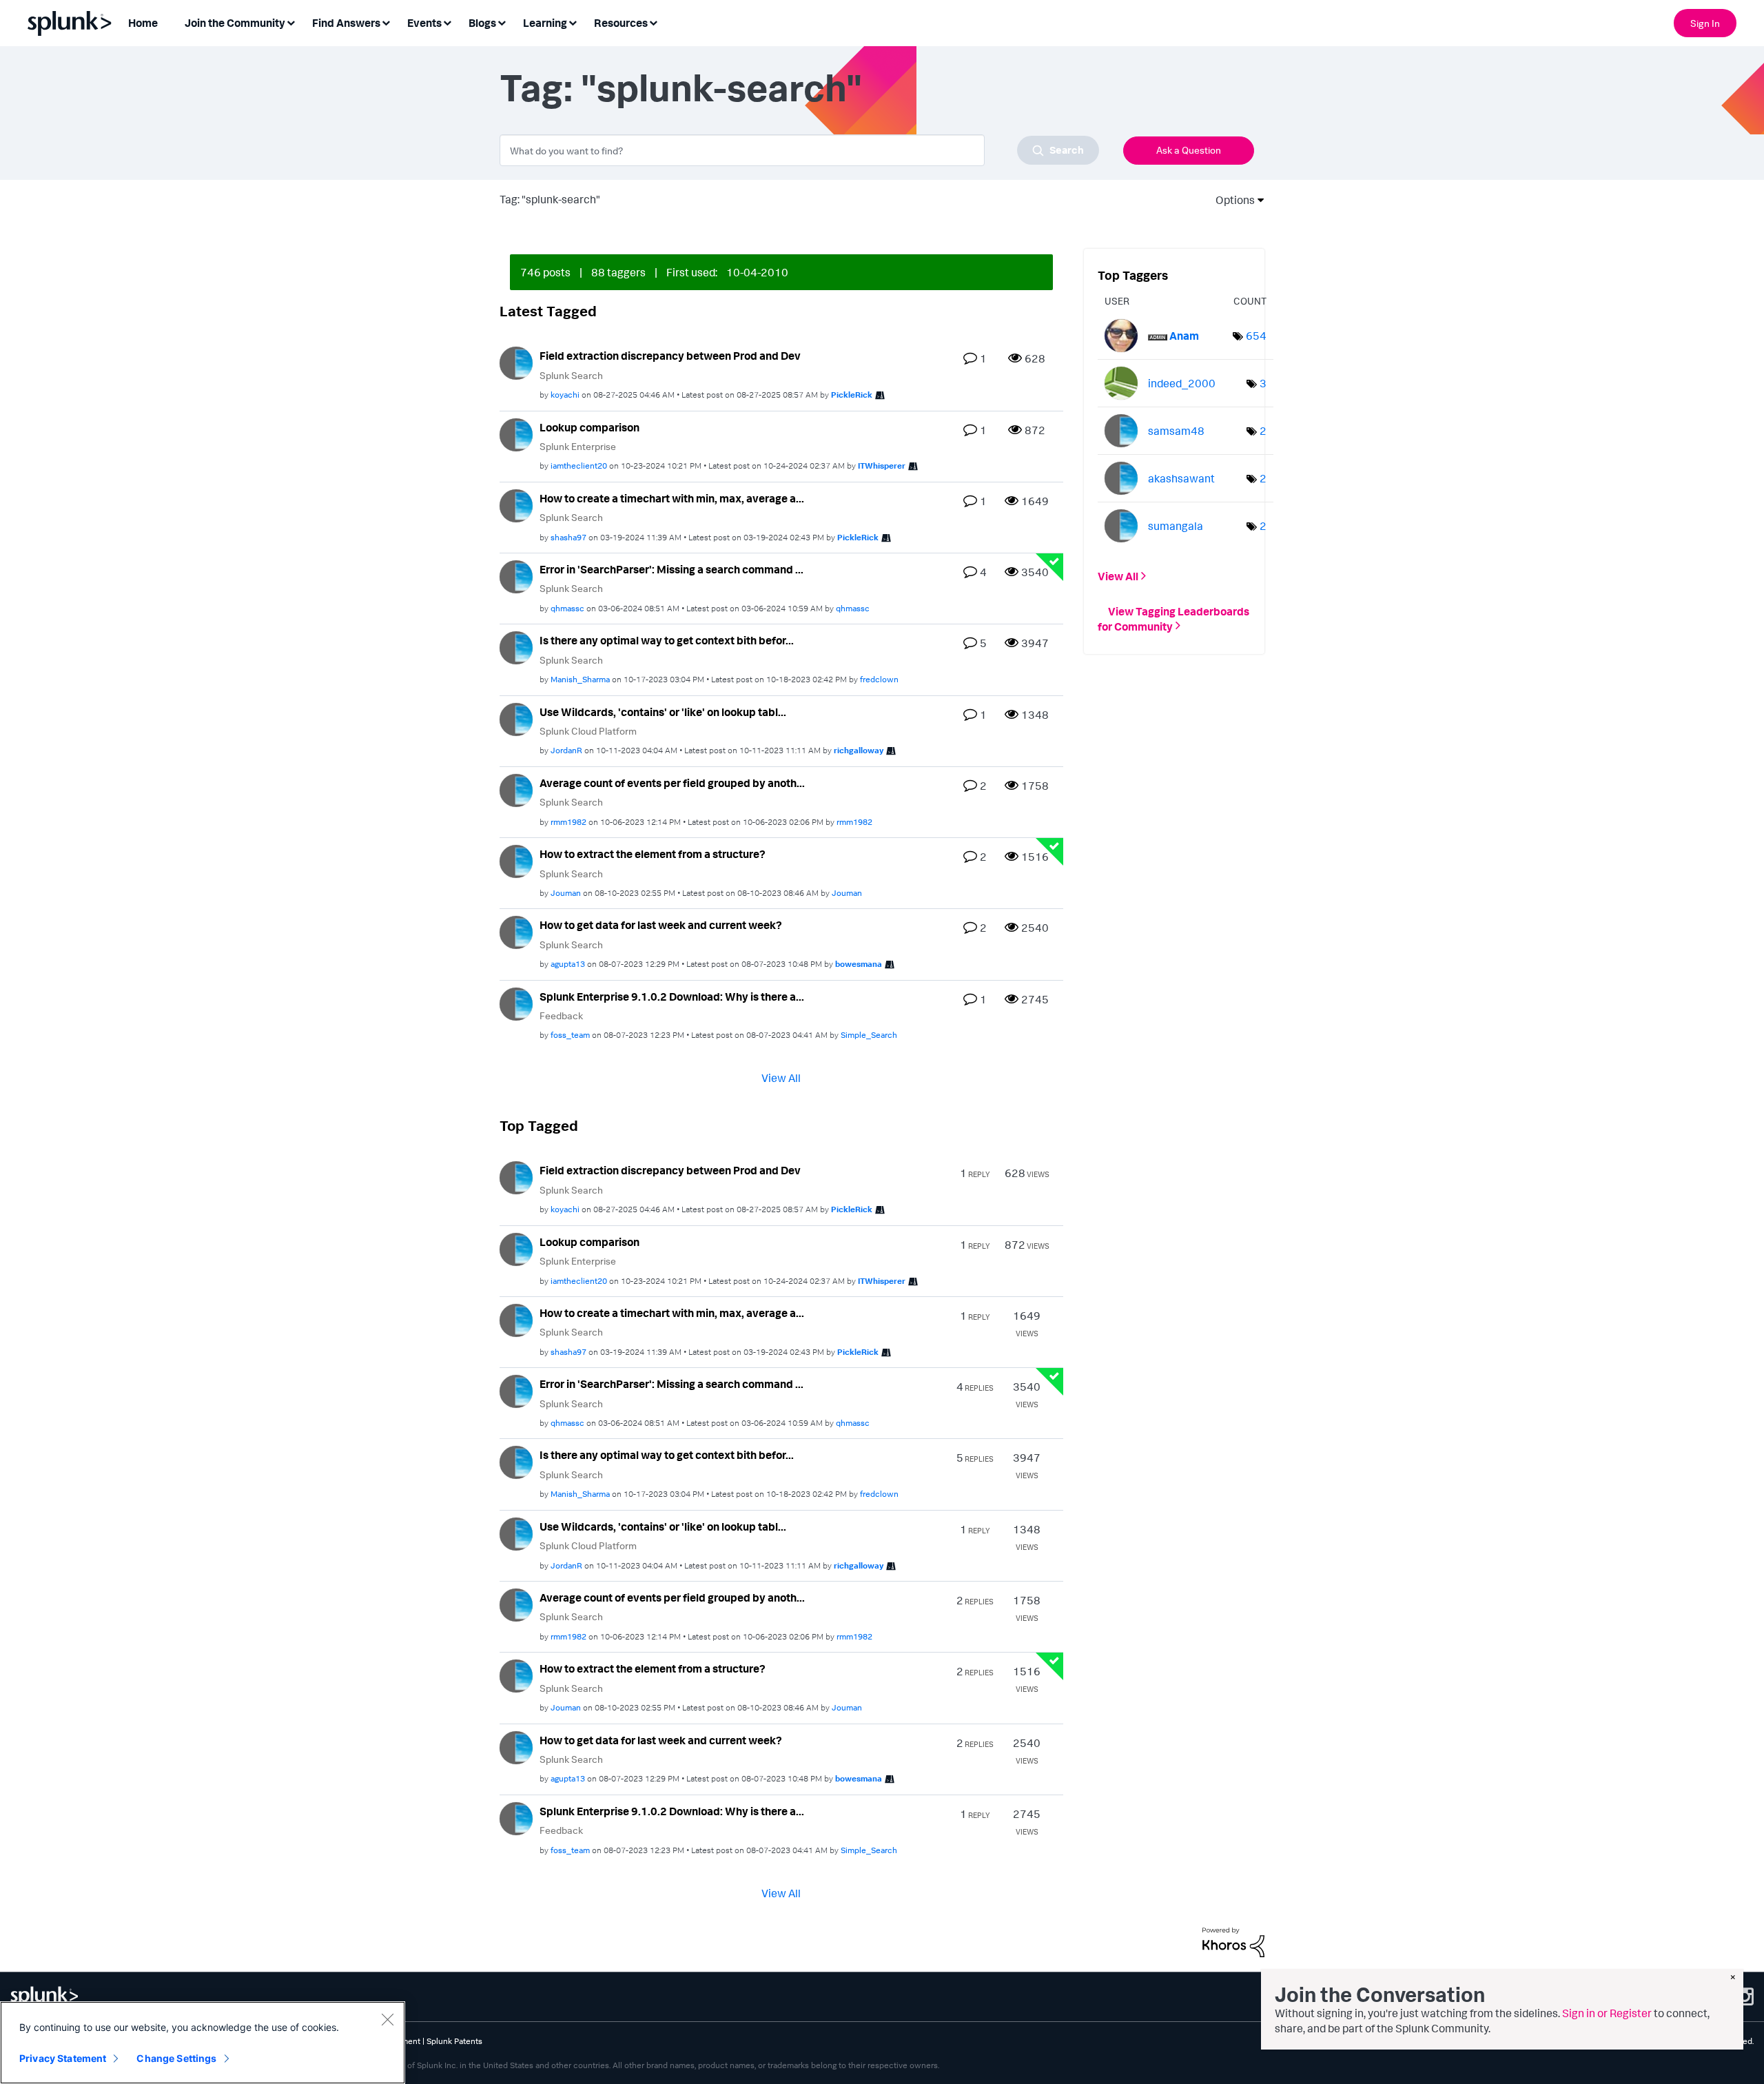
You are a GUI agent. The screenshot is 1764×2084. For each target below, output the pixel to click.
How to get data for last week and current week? (661, 925)
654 (1256, 336)
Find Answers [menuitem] (346, 23)
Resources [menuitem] (621, 23)
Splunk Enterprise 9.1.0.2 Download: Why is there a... (672, 997)
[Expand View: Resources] (653, 22)
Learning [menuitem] (545, 23)
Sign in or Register (1607, 2013)
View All (781, 1078)
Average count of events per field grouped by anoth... (672, 783)
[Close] (387, 2019)
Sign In (1705, 23)
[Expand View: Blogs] (502, 22)
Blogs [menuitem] (482, 23)
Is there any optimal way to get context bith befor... (667, 640)
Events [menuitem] (424, 23)
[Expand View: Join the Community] (291, 22)
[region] (203, 2043)
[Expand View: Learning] (573, 22)
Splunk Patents (454, 2041)
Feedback (561, 1015)
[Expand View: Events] (447, 22)
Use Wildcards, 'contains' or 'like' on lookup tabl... (663, 712)
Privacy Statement (63, 2058)
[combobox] (799, 150)
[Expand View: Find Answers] (386, 22)
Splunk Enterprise (578, 446)
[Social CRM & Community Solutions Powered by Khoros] (1233, 1941)
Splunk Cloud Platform (588, 731)
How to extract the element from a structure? (653, 854)
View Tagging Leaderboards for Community (1173, 618)
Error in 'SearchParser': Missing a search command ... (671, 569)
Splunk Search (571, 375)
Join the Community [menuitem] (235, 23)
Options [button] (1231, 200)
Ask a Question (1189, 150)
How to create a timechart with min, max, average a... (672, 498)
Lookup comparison (589, 427)
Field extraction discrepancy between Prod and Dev (670, 356)
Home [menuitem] (143, 23)
